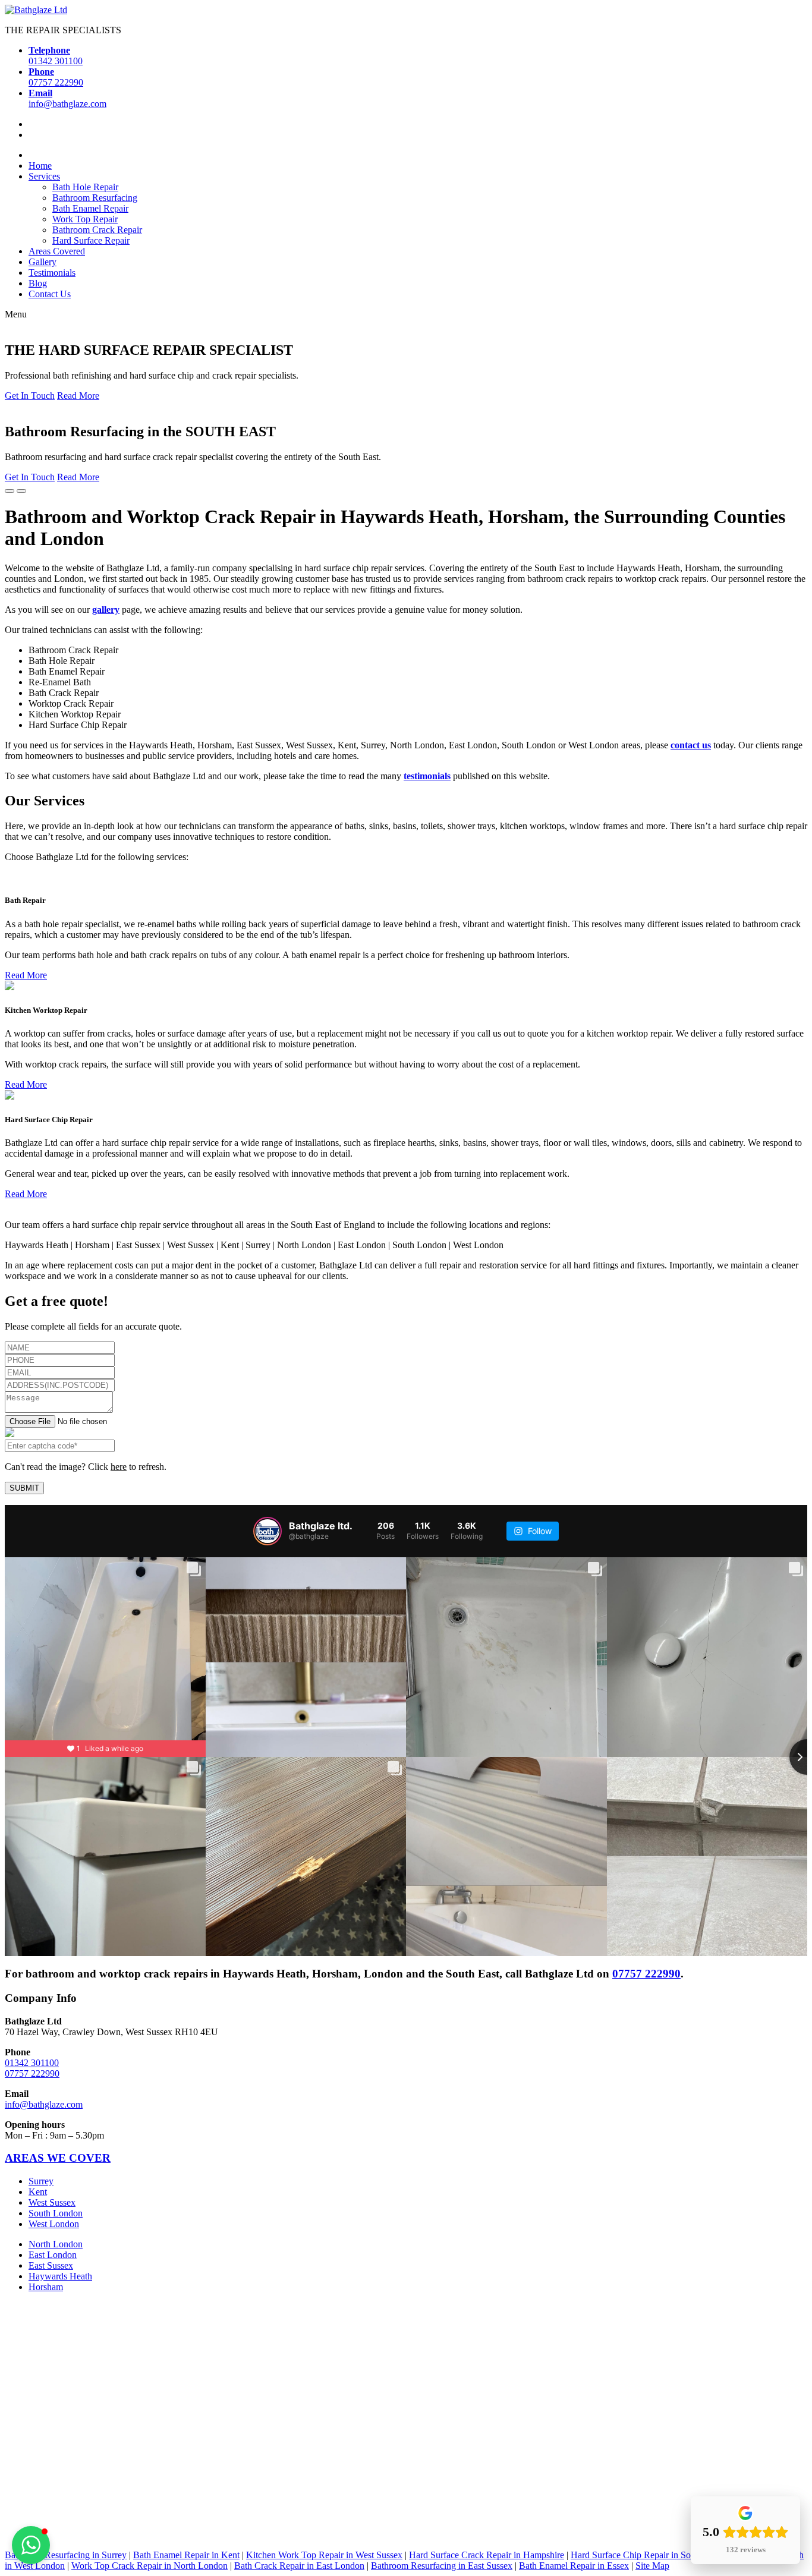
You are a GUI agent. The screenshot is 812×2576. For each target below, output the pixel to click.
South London (56, 2213)
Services (44, 176)
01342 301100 (32, 2062)
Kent (38, 2192)
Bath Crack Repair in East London (299, 2566)
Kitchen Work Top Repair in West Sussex (324, 2555)
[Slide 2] (21, 491)
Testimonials (52, 273)
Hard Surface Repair (91, 240)
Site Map (652, 2566)
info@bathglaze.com (44, 2104)
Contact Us (50, 294)
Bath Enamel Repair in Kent (186, 2555)
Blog (38, 283)
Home (40, 166)
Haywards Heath (60, 2276)
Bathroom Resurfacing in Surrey (66, 2555)
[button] (31, 2545)
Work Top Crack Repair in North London (150, 2566)
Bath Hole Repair (85, 187)
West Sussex (52, 2202)
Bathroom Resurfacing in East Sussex (442, 2566)
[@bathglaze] (267, 1531)
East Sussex (51, 2265)
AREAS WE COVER (58, 2158)
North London (56, 2244)
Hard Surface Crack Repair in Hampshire (487, 2555)
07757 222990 (646, 1974)
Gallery (43, 262)
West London (54, 2224)
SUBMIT (24, 1488)
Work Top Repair (85, 219)
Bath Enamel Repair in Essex (574, 2566)
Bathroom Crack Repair (97, 230)
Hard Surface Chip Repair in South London (653, 2555)
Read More (78, 396)
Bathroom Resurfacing (95, 198)
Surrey (41, 2181)
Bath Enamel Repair (90, 208)
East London (53, 2255)
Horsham (46, 2287)
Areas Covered (57, 251)
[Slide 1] (10, 491)
